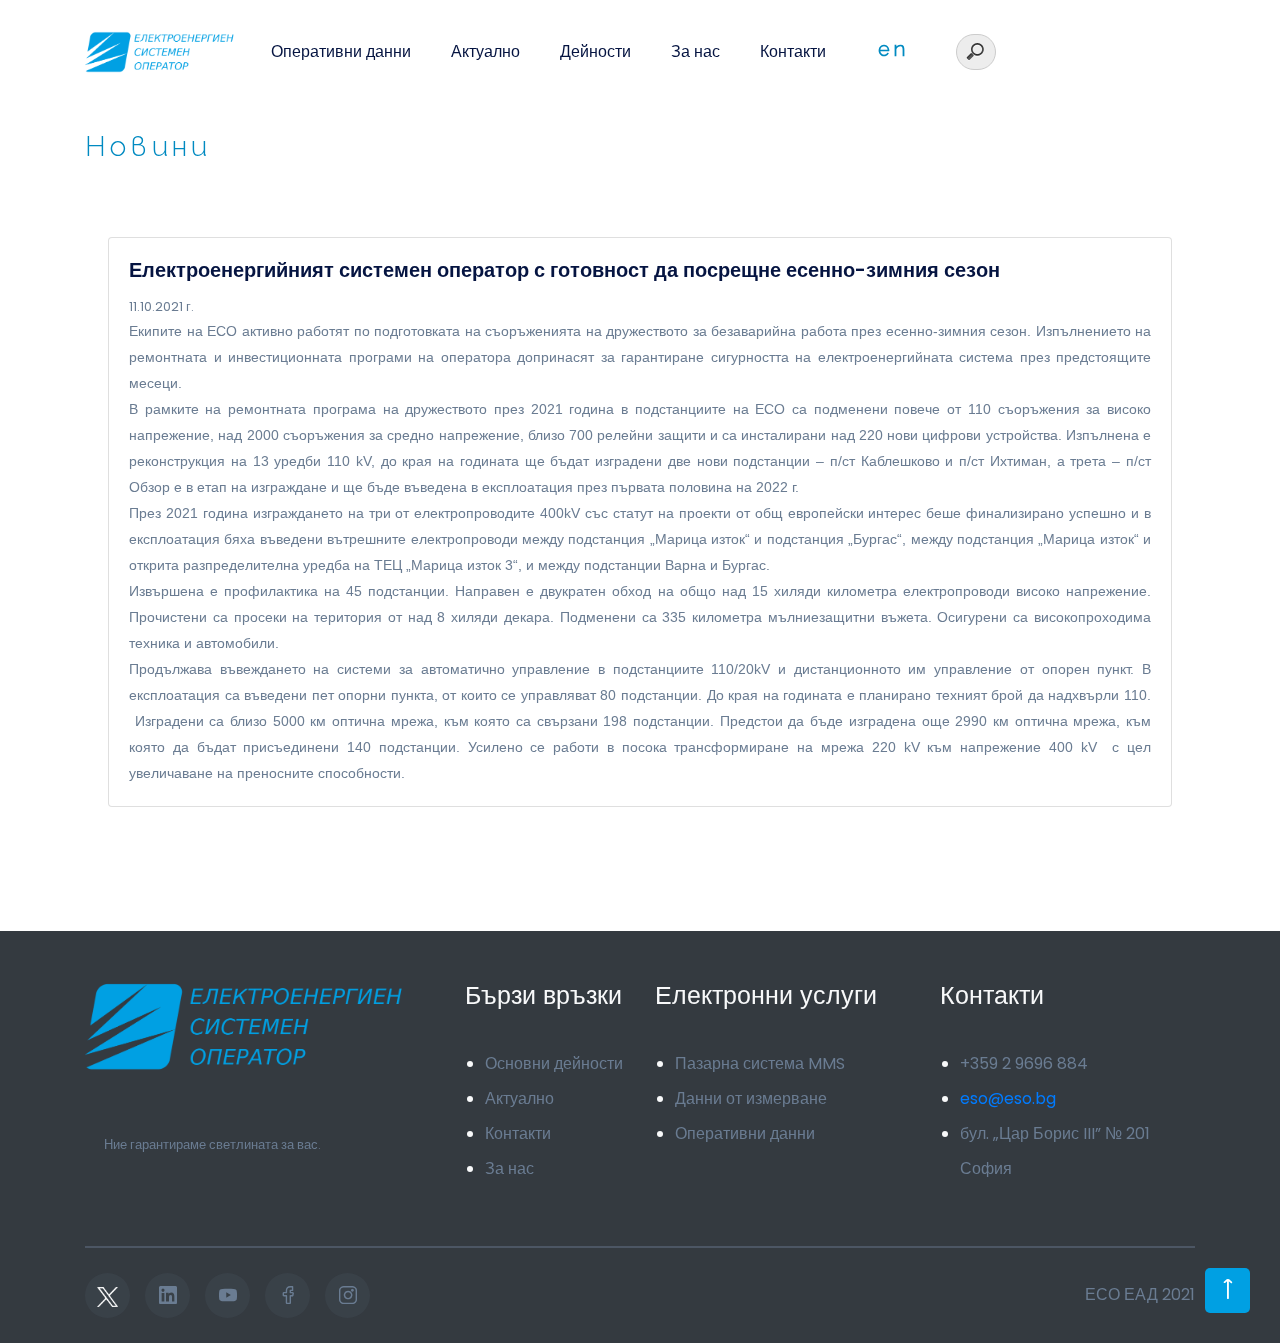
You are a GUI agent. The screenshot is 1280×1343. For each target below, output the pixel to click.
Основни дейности (554, 1063)
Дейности (595, 51)
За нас (695, 51)
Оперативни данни (341, 51)
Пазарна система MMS (760, 1063)
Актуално (485, 51)
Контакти (793, 51)
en (893, 49)
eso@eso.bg (1008, 1098)
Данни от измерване (751, 1098)
